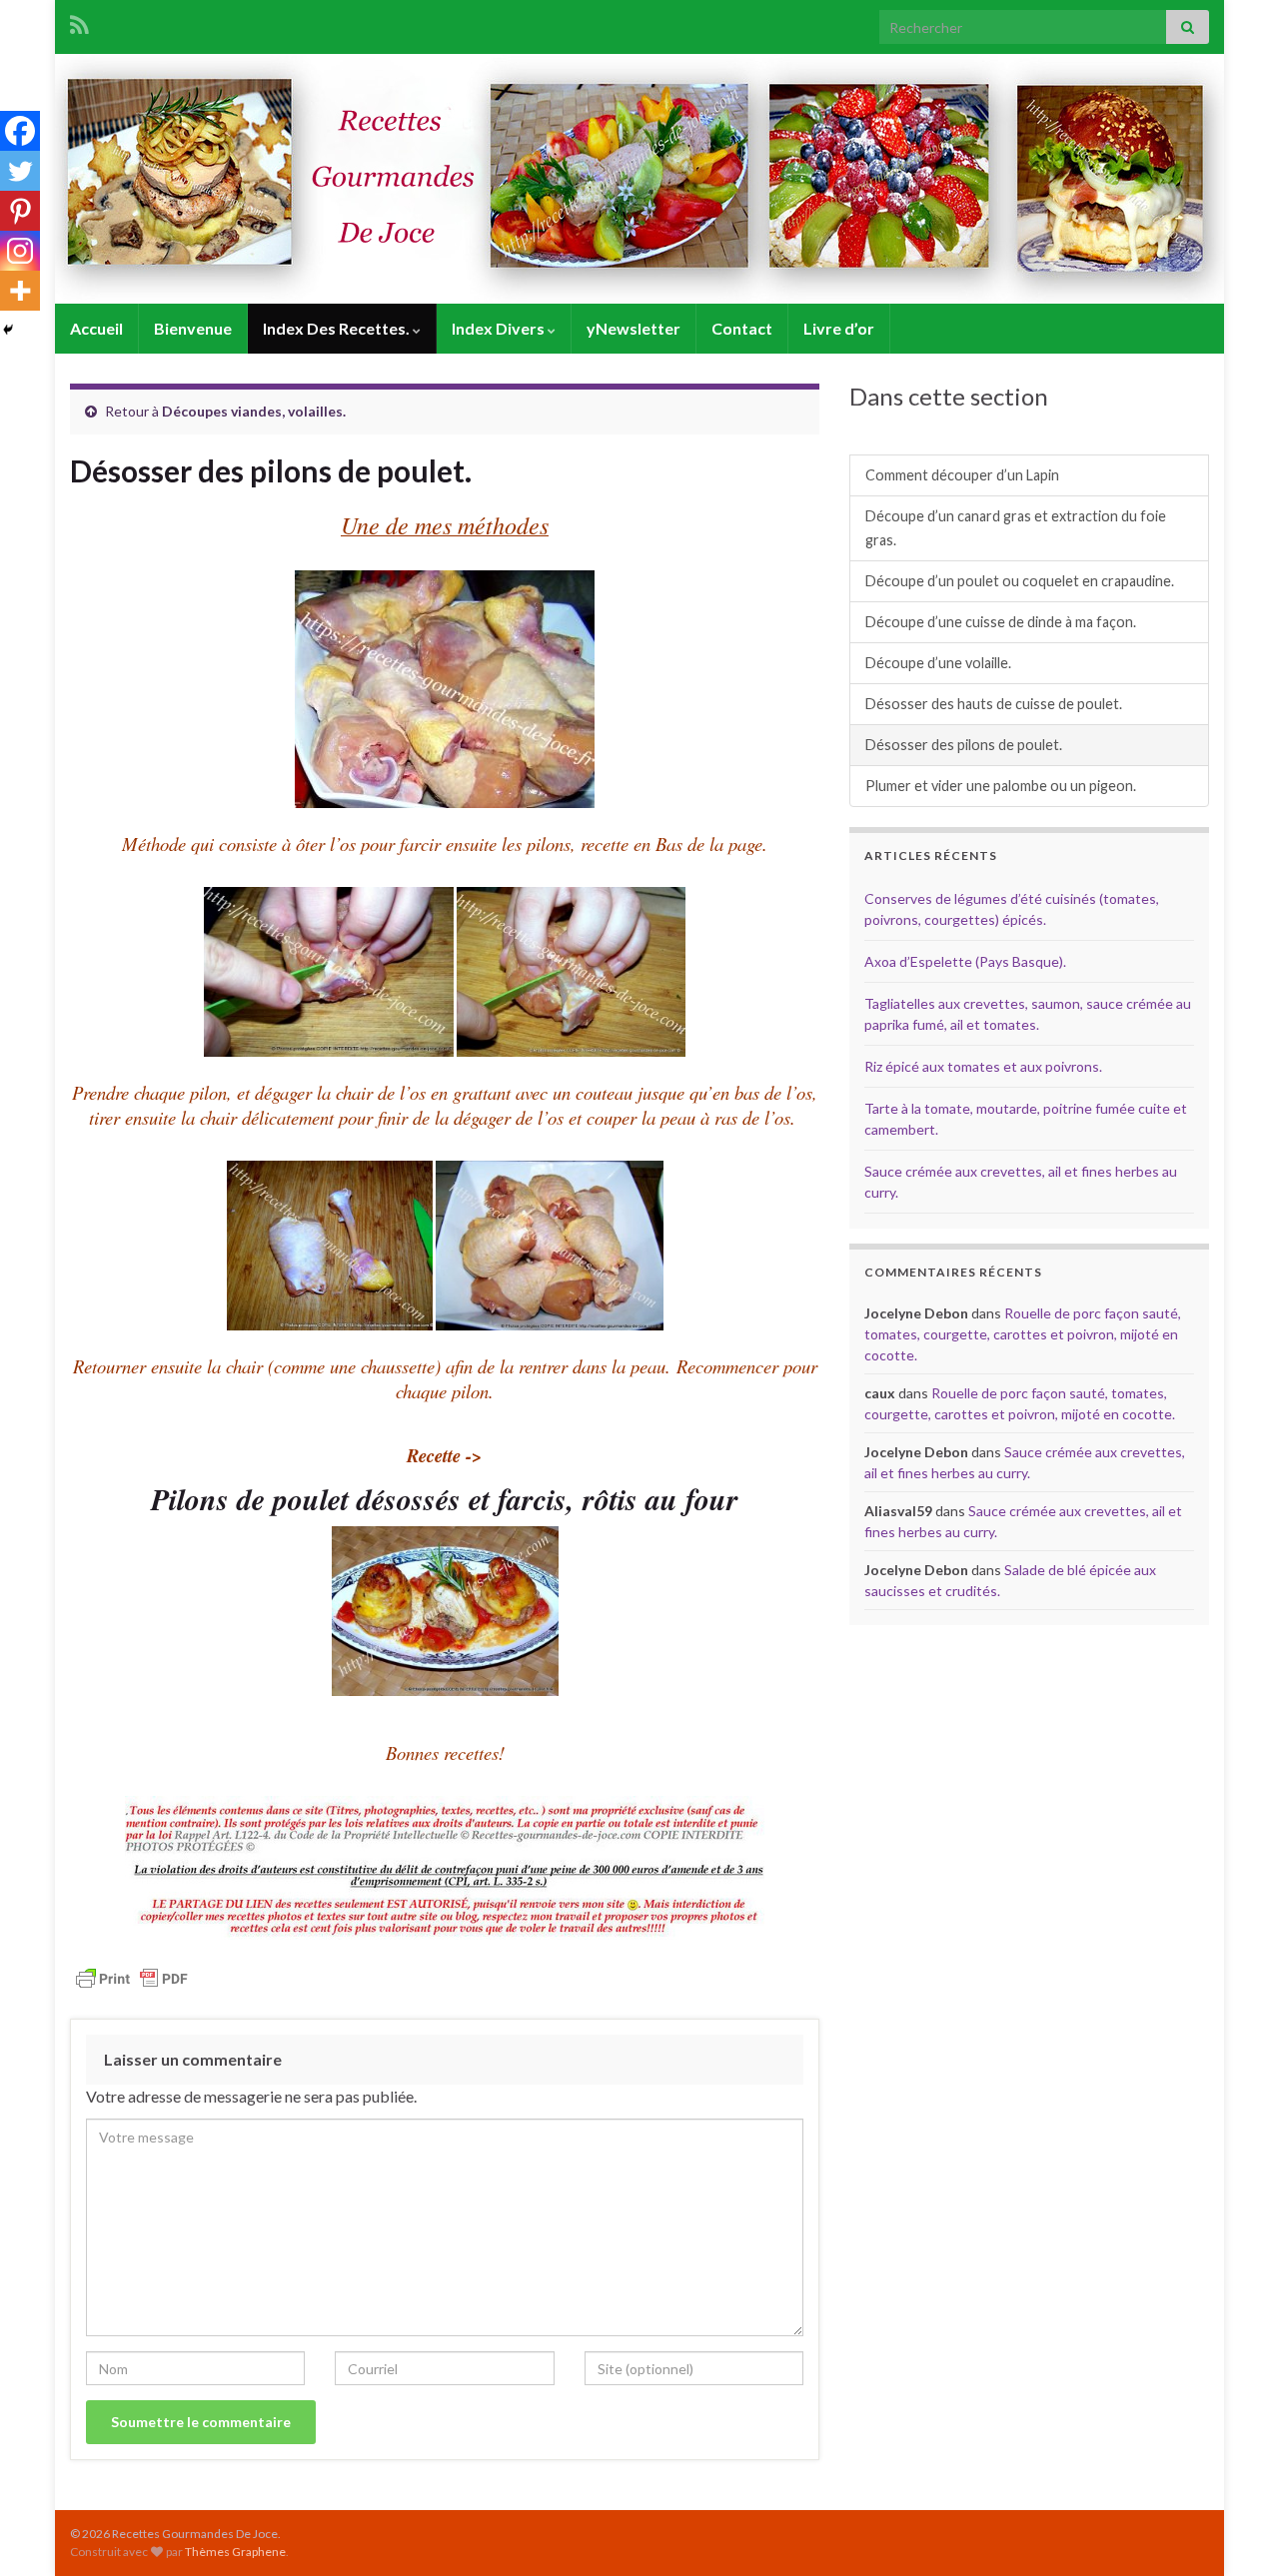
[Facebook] (20, 131)
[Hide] (8, 330)
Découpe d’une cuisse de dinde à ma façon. (1001, 622)
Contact (742, 328)
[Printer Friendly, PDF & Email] (132, 1977)
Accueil (96, 328)
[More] (20, 291)
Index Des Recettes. (338, 328)
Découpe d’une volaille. (938, 663)
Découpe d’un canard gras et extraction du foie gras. (1016, 528)
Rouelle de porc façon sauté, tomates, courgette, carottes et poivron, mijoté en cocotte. (1023, 1334)
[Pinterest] (20, 211)
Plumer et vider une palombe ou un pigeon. (1001, 786)
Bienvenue (193, 328)
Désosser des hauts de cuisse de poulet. (994, 704)
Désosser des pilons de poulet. (964, 745)
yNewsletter (634, 328)
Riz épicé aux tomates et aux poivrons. (983, 1066)
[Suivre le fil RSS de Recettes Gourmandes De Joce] (79, 21)
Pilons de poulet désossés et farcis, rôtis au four (445, 1499)
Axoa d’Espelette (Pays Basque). (965, 961)
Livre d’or (839, 328)
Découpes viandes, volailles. (254, 411)
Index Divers (500, 328)
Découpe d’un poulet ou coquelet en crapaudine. (1020, 581)
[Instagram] (20, 251)
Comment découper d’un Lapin (962, 475)
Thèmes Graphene (235, 2552)
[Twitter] (20, 171)
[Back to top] (1234, 2531)
